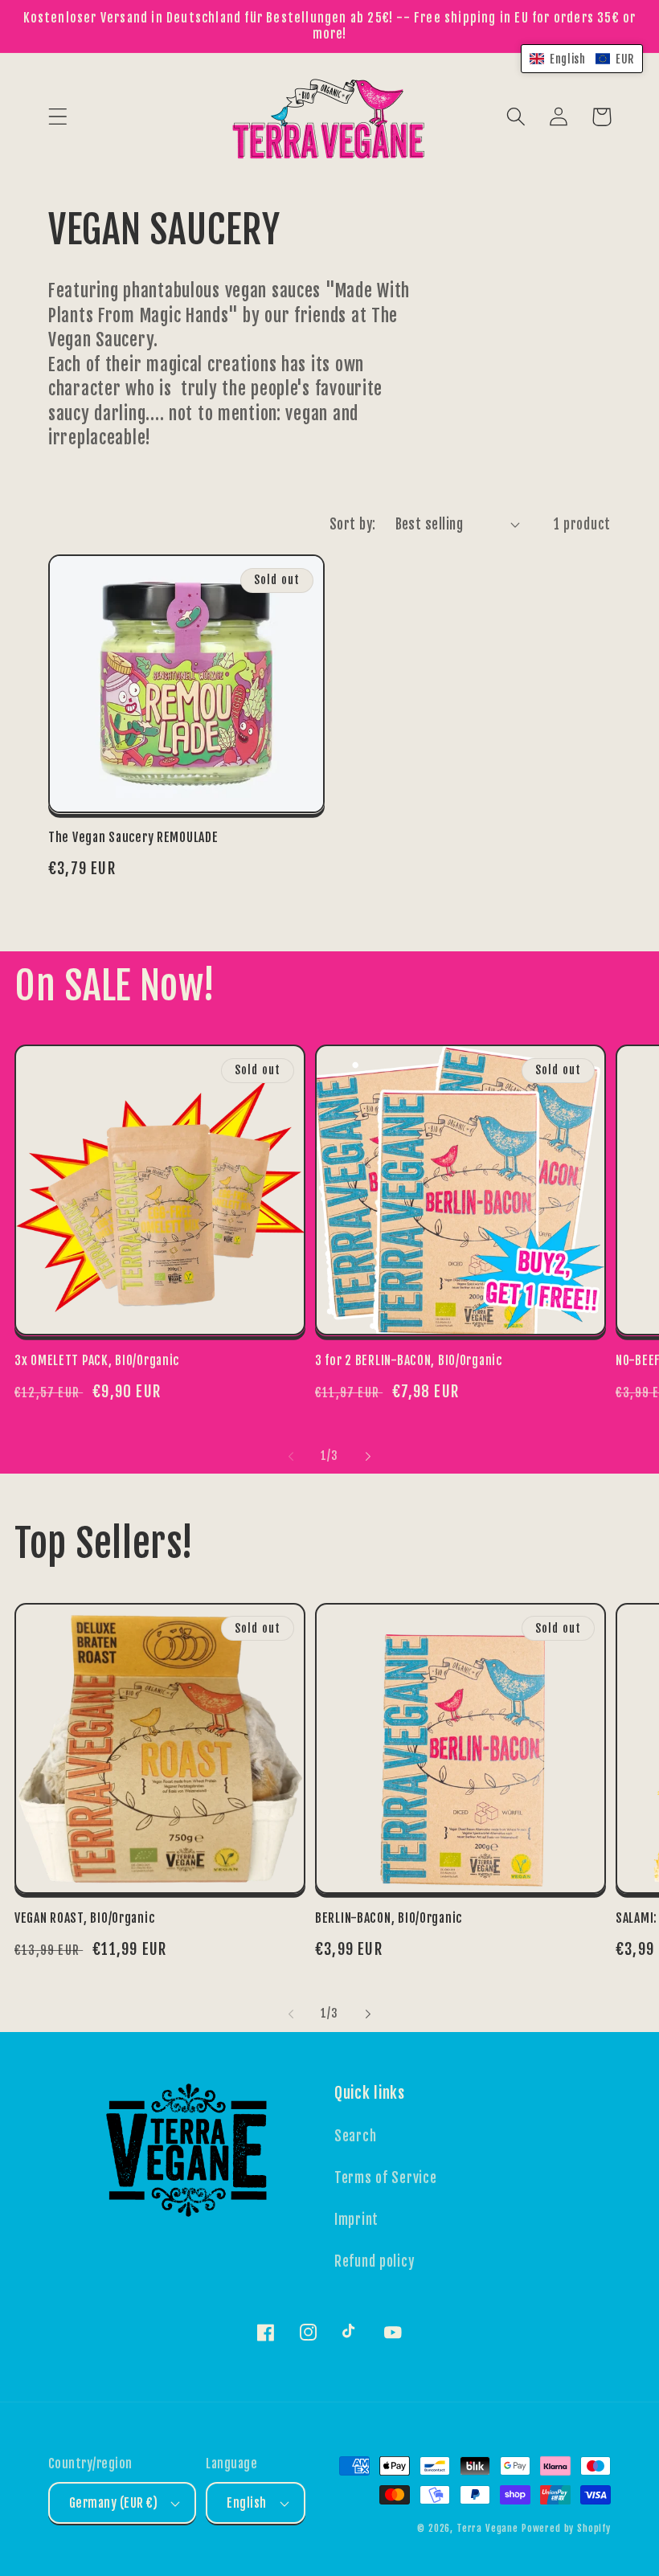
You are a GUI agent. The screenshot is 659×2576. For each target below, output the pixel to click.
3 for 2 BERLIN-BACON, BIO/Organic (409, 1360)
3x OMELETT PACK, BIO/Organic (97, 1360)
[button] (58, 117)
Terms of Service (386, 2178)
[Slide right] (368, 1456)
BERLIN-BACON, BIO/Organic (389, 1918)
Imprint (356, 2220)
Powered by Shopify (566, 2528)
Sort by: (353, 524)
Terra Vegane (487, 2528)
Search (355, 2136)
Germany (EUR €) (113, 2503)
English (246, 2503)
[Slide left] (291, 1456)
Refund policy (374, 2261)
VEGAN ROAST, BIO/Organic (84, 1918)
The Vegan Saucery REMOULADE (133, 837)
